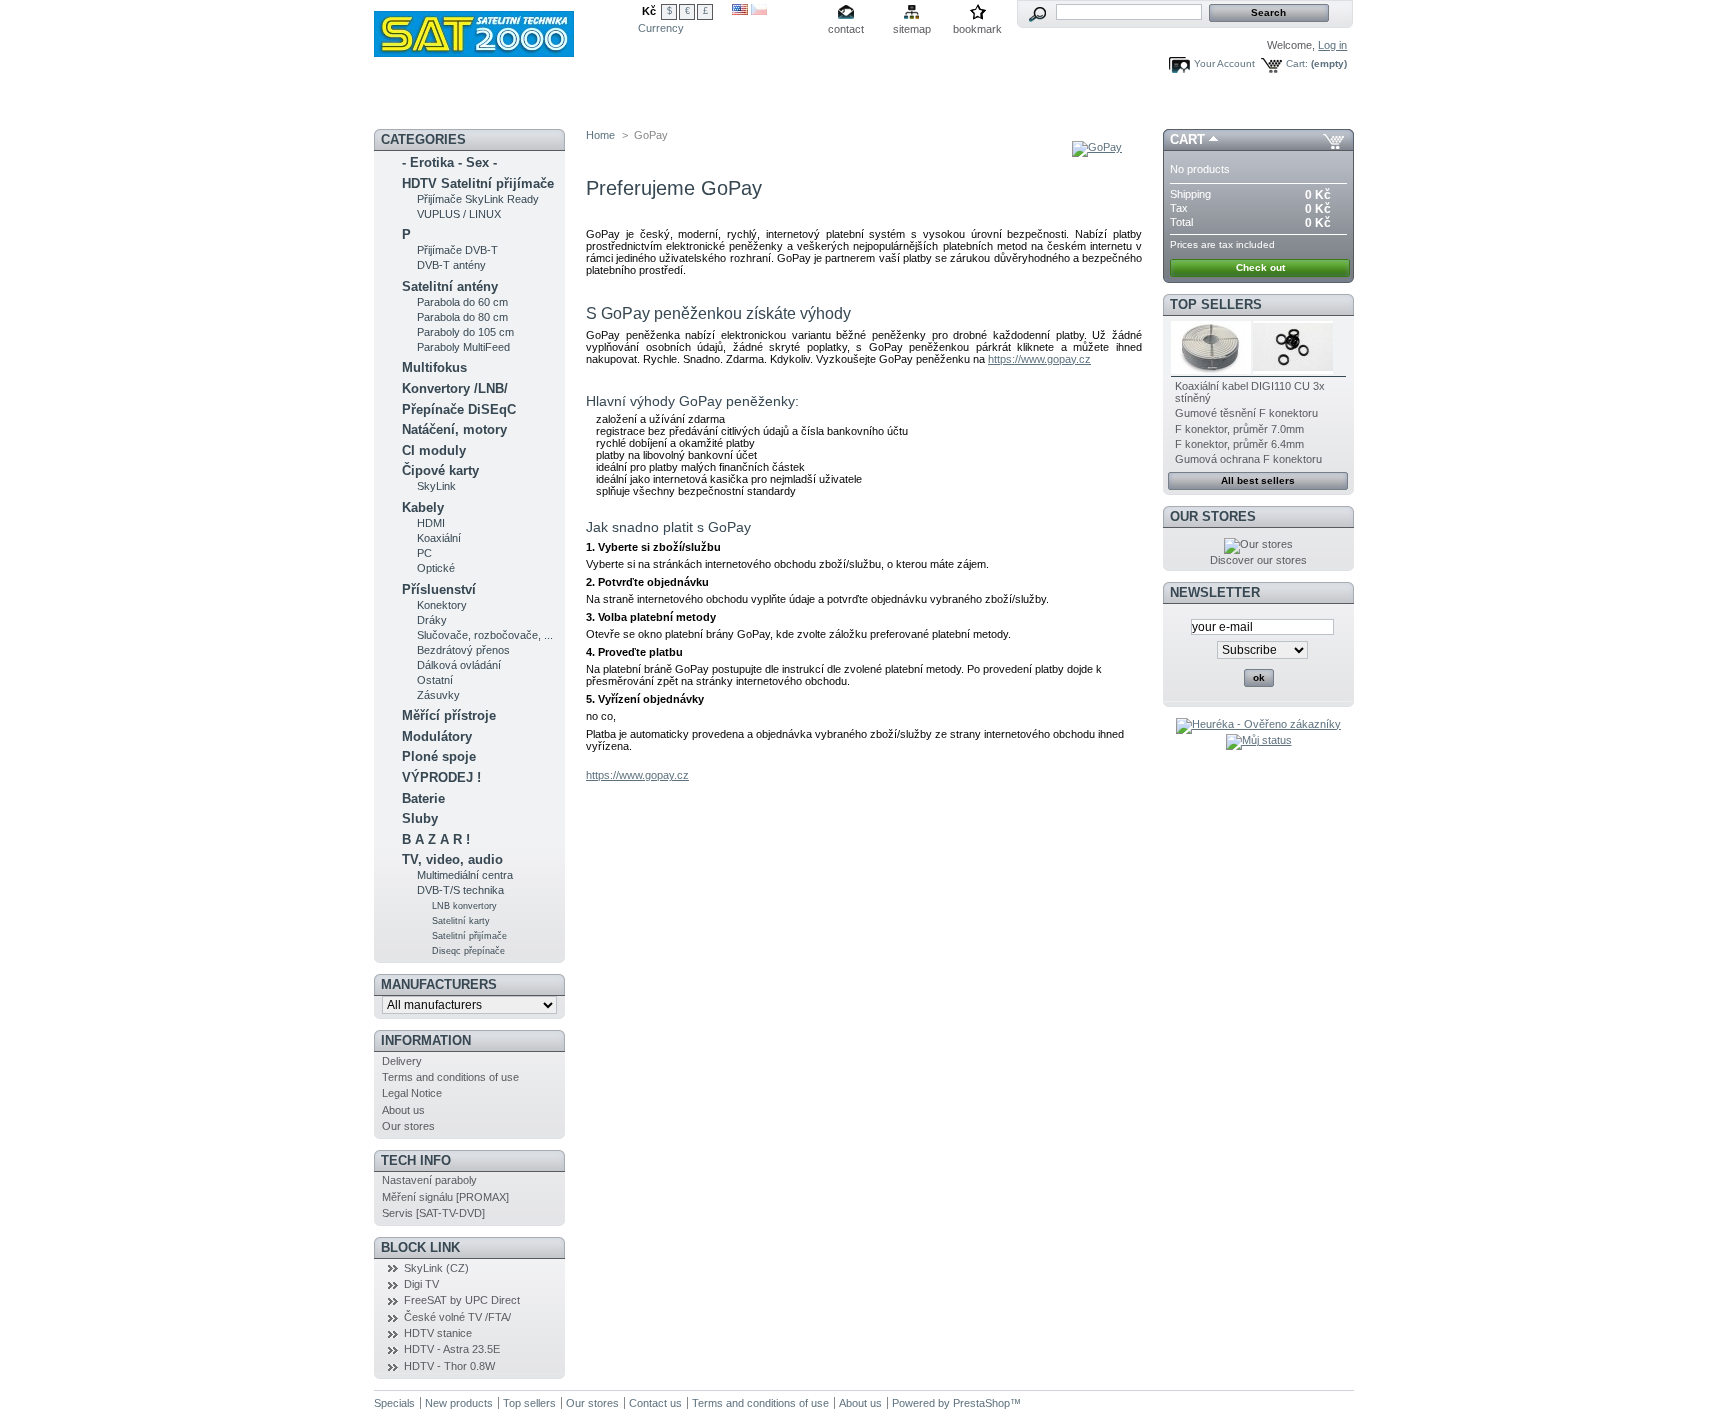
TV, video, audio (452, 859)
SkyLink (436, 486)
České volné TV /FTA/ (457, 1317)
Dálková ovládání (459, 665)
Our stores (408, 1126)
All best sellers (1258, 480)
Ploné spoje (439, 756)
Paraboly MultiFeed (463, 347)
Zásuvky (438, 695)
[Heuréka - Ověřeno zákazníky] (1258, 724)
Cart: (1297, 63)
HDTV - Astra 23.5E (452, 1349)
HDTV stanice (438, 1333)
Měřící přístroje (449, 715)
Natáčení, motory (454, 429)
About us (403, 1110)
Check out (1260, 267)
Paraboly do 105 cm (465, 332)
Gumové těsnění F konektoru (1246, 413)
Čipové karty (440, 470)
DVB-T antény (451, 265)
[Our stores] (1258, 544)
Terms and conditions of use (450, 1077)
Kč (649, 11)
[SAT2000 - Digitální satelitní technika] (506, 28)
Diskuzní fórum (612, 105)
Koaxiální (439, 538)
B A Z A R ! (436, 839)
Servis (819, 105)
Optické (436, 568)
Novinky (416, 105)
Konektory (442, 605)
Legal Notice (412, 1093)
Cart (1187, 139)
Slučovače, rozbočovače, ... (485, 635)
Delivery (402, 1061)
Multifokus (434, 367)
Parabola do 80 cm (462, 317)
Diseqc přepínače (468, 951)
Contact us (655, 1403)
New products (459, 1403)
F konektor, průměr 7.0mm (1239, 429)
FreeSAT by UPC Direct (462, 1300)
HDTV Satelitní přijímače (478, 183)
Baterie (423, 798)
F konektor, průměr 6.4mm (1239, 444)
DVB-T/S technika (460, 890)
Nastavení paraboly (429, 1180)
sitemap (912, 29)
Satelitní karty (461, 921)
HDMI (431, 523)
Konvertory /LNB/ (455, 388)
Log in (1332, 45)
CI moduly (434, 450)
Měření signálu (714, 105)
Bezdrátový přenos (463, 650)
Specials (394, 1403)
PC (424, 553)
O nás (950, 105)
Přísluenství (439, 589)
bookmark (977, 29)
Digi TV (421, 1284)
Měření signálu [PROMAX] (445, 1197)
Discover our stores (1258, 560)
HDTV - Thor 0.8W (449, 1366)
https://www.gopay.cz (1039, 359)
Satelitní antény (450, 286)
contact (846, 29)
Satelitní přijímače (469, 936)
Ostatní (435, 680)
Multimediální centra (465, 875)
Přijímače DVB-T (457, 250)
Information (426, 1040)
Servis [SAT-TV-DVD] (433, 1213)
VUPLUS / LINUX (459, 214)
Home (600, 135)
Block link (420, 1247)
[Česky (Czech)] (759, 11)
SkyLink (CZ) (436, 1268)
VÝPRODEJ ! (441, 777)
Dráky (432, 620)
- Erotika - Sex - (449, 162)
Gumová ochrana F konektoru (1248, 459)
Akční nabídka (504, 105)
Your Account (1224, 63)
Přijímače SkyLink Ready (478, 199)
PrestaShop (981, 1403)
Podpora (886, 105)
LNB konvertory (464, 906)
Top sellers (1216, 304)
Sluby (420, 818)
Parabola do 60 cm (462, 302)
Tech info (416, 1160)
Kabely (423, 507)
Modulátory (437, 736)
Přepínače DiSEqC (459, 409)
